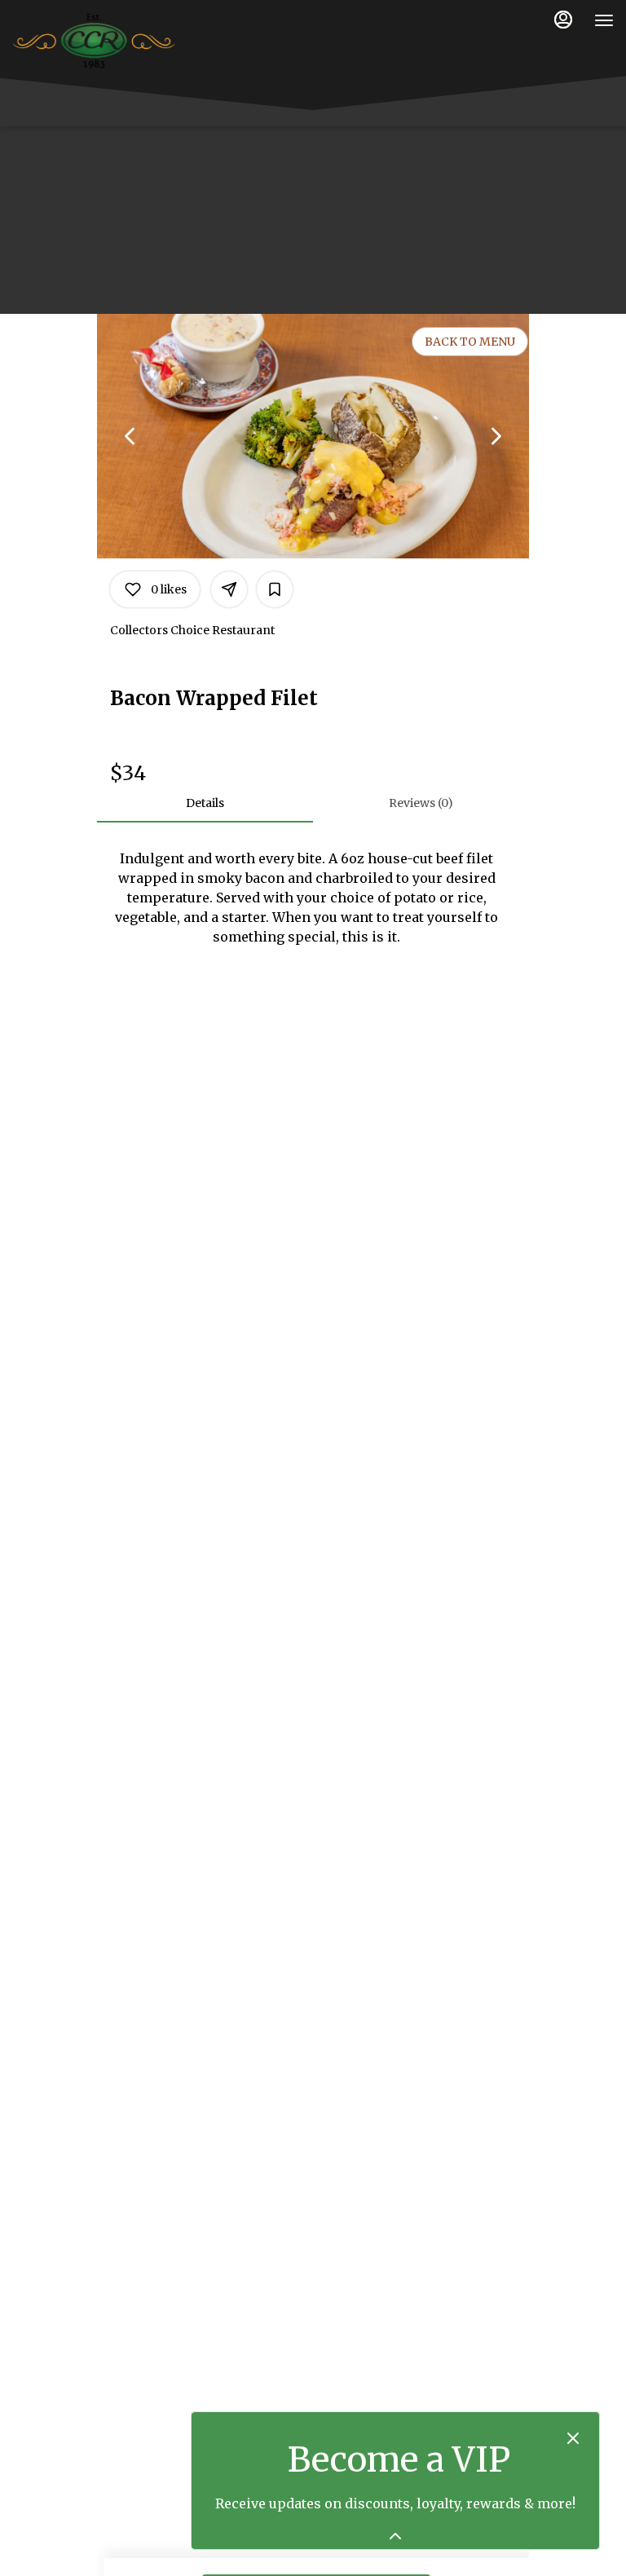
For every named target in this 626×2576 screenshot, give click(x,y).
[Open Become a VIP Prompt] (395, 2536)
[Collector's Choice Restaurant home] (94, 41)
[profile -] (563, 20)
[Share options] (229, 589)
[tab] (205, 803)
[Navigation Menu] (604, 20)
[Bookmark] (275, 589)
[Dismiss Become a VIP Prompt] (573, 2438)
